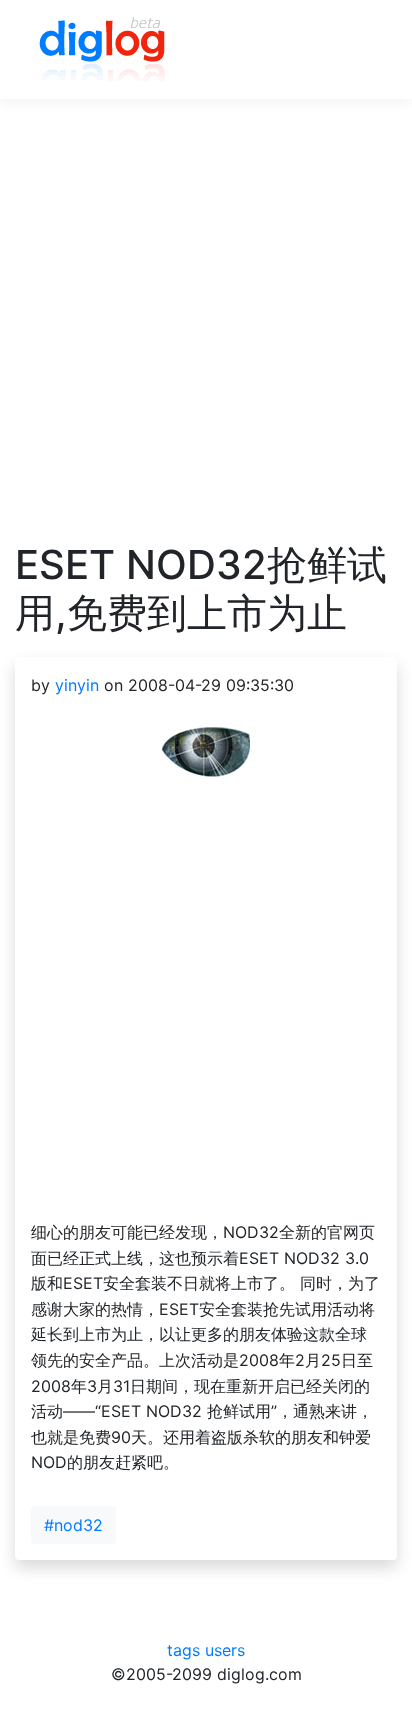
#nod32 (73, 1525)
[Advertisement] (206, 335)
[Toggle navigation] (353, 50)
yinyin (77, 685)
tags (183, 1650)
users (225, 1650)
